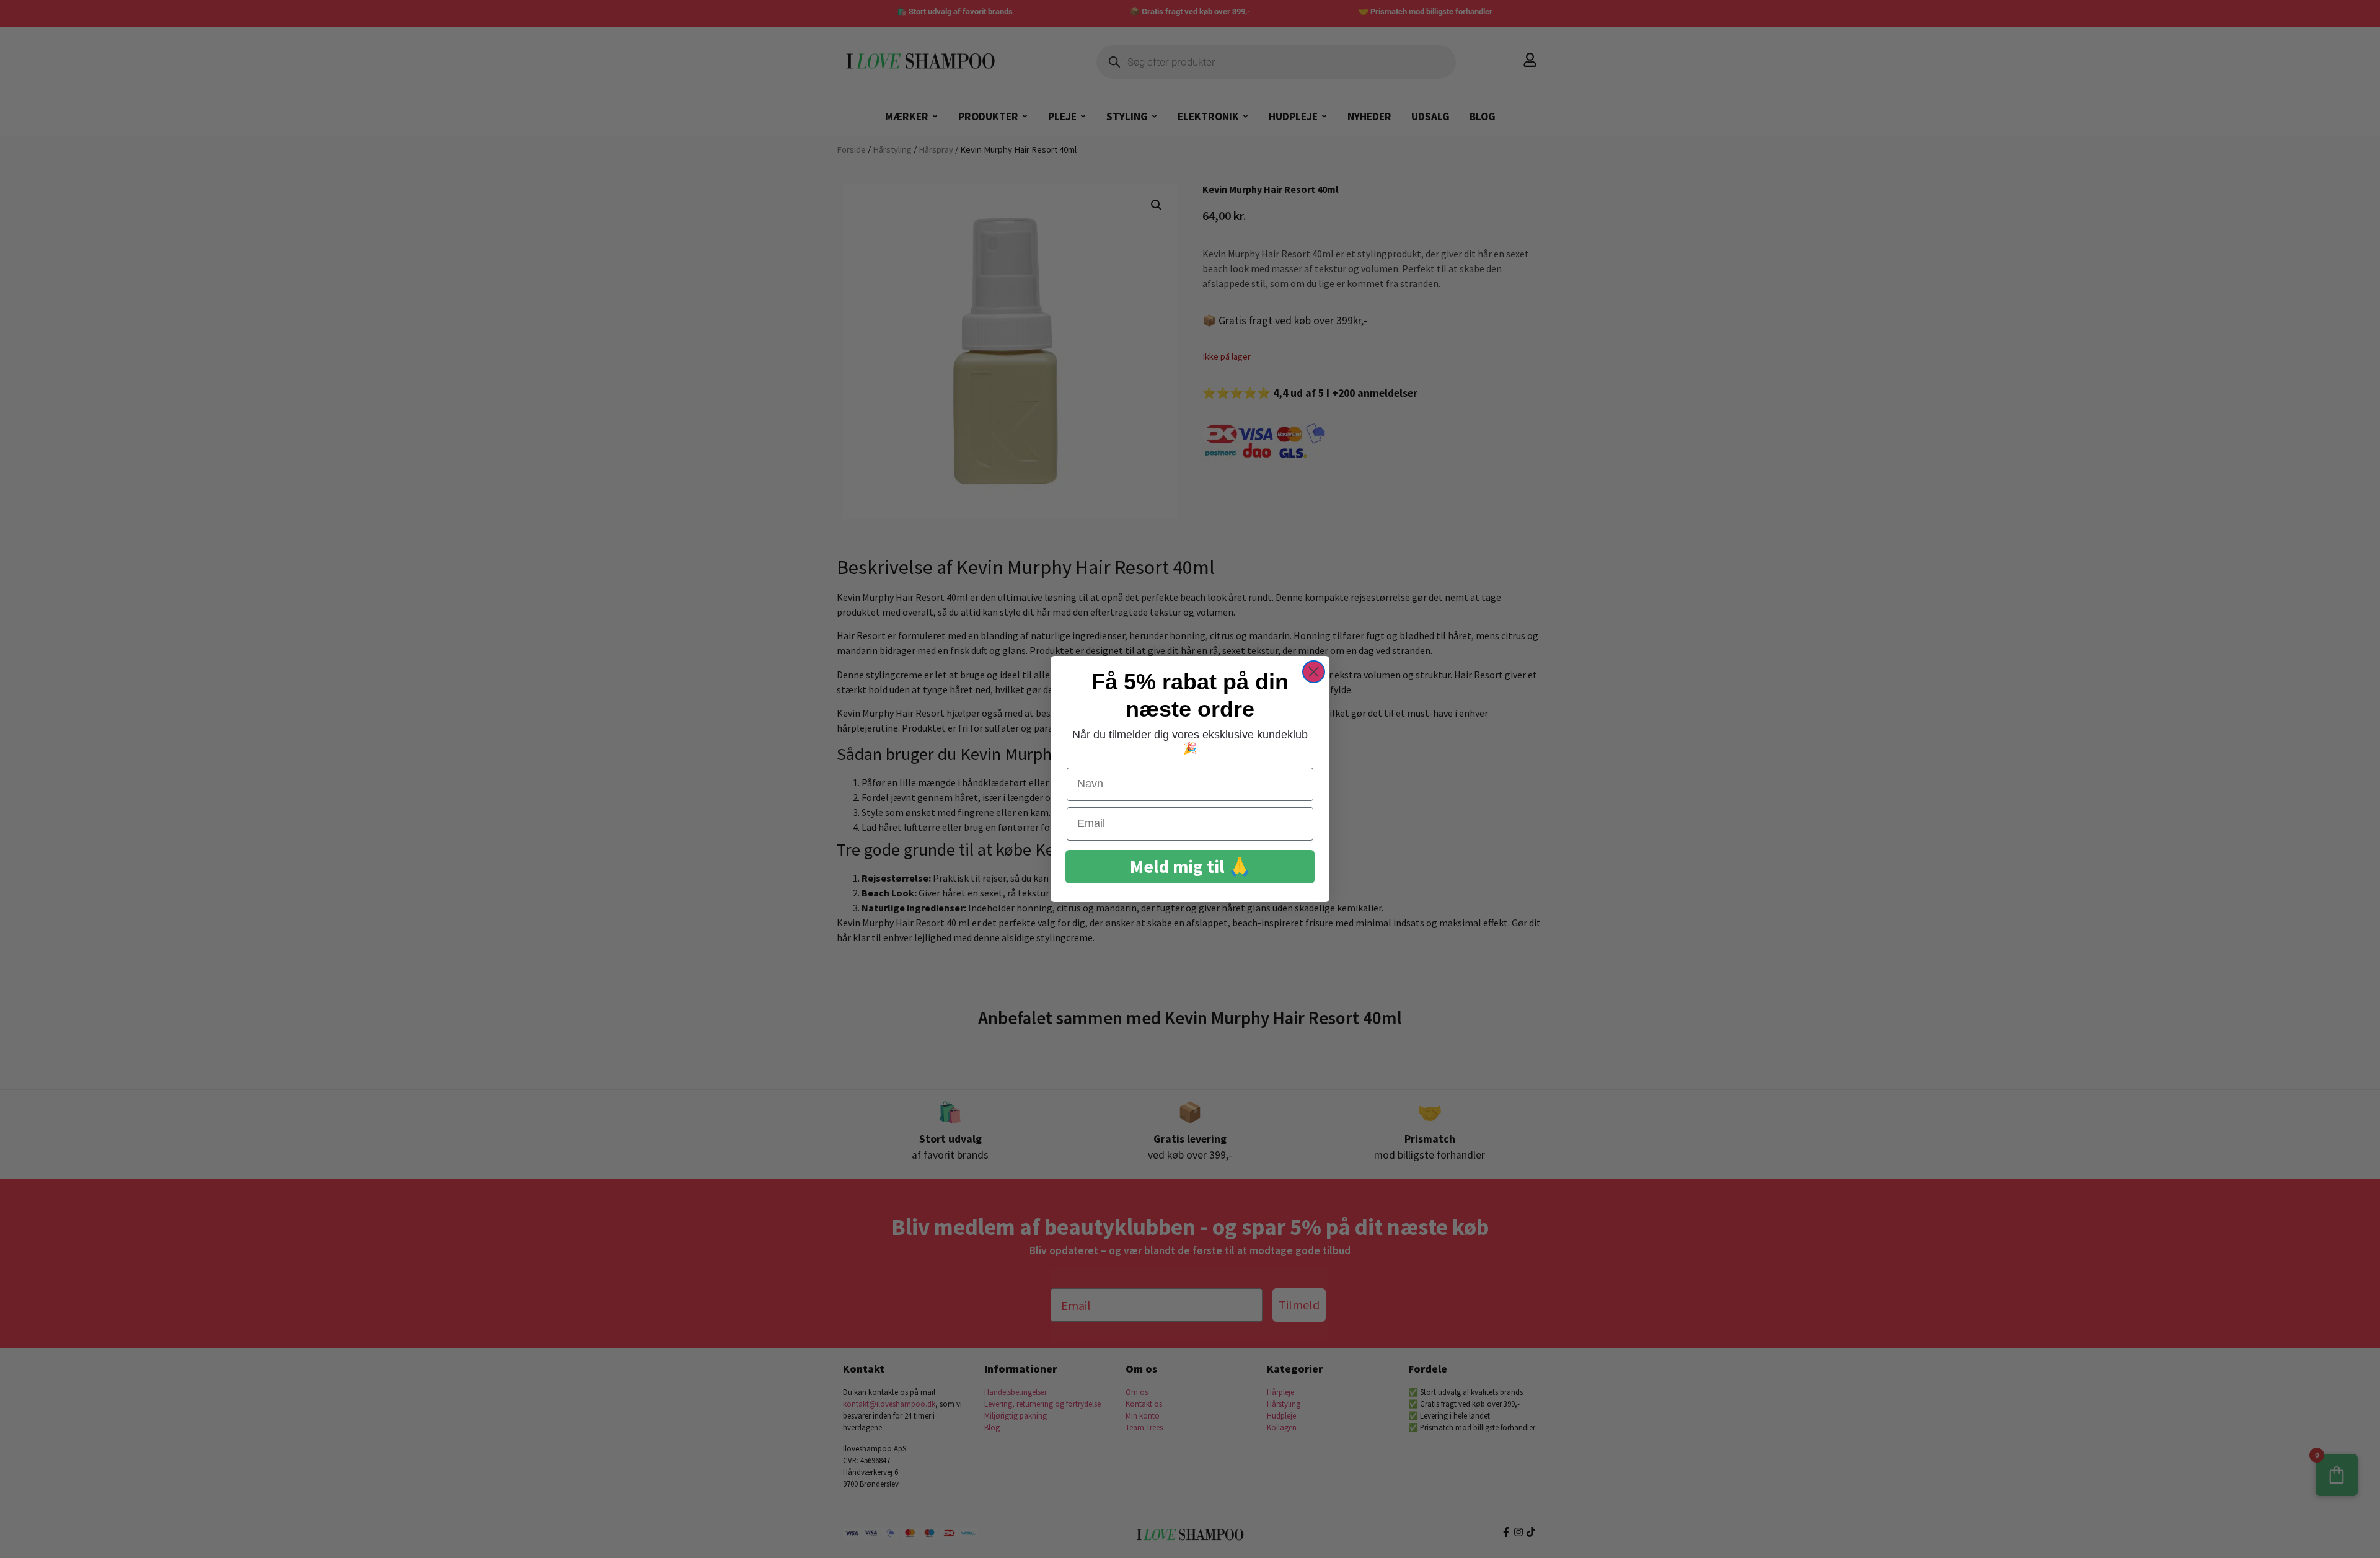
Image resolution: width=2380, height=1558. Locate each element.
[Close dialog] (1314, 672)
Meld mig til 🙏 (1190, 866)
